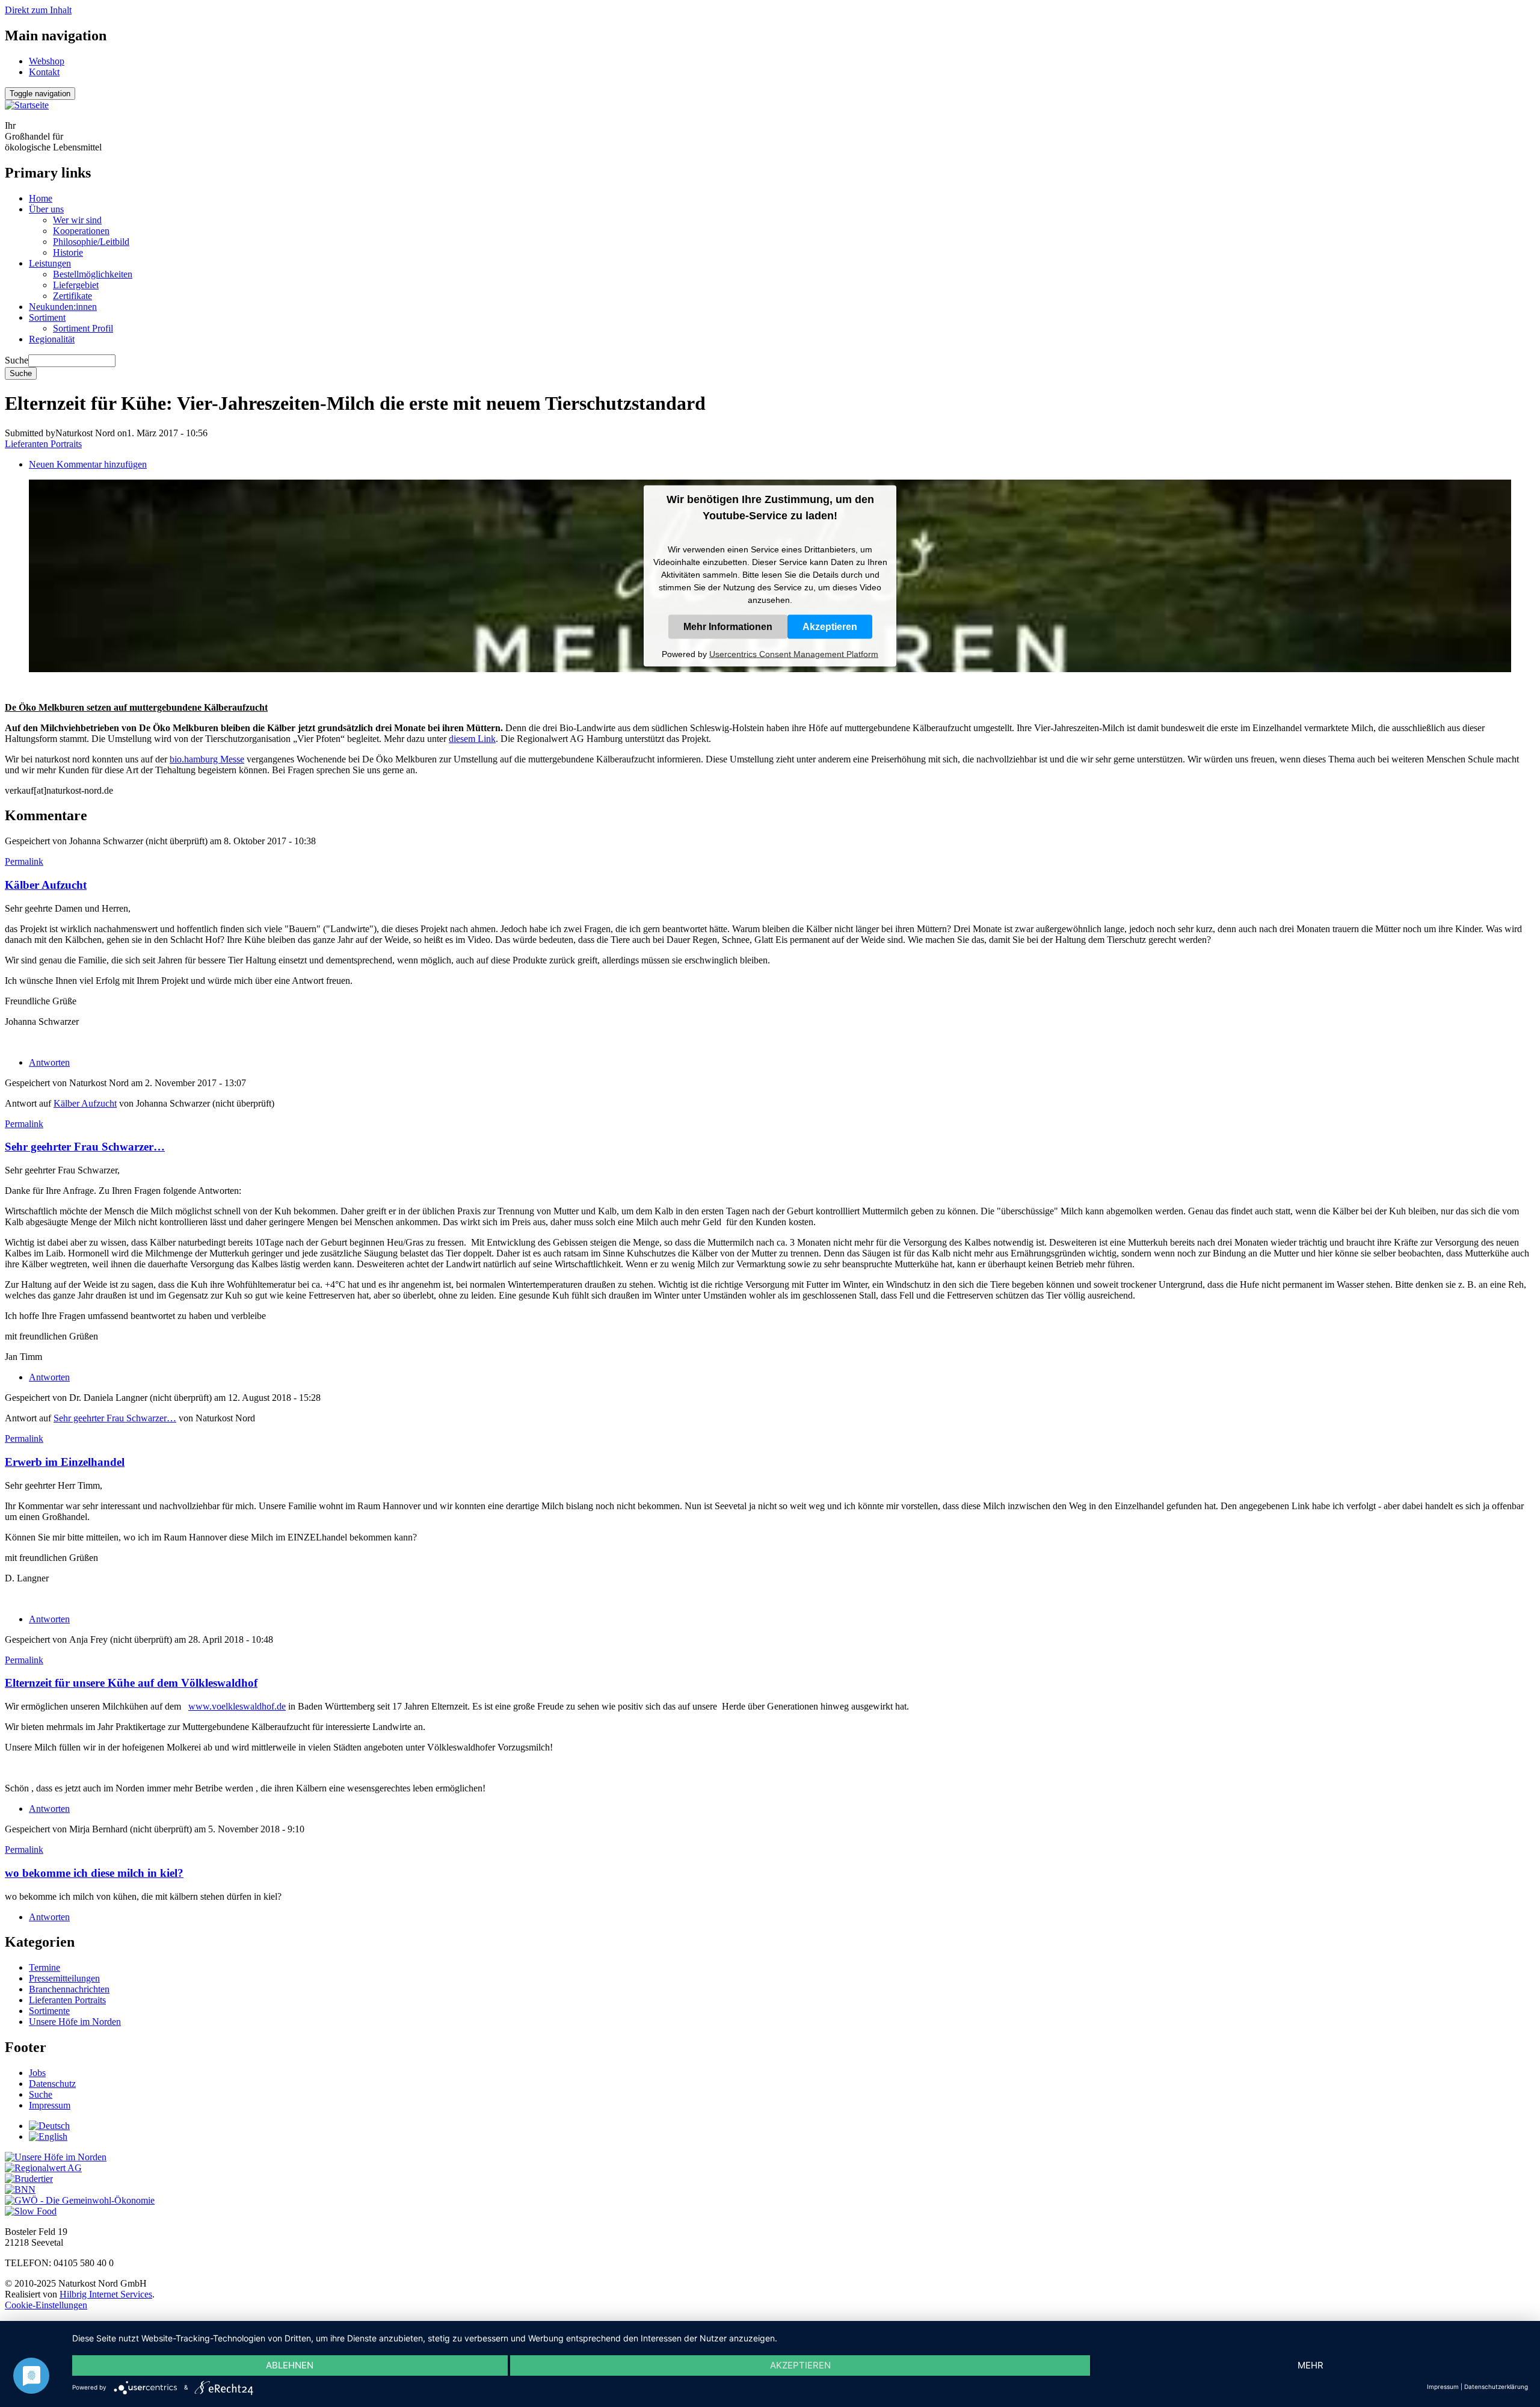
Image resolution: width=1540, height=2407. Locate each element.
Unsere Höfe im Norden (75, 2022)
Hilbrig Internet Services (106, 2294)
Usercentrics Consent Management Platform (794, 654)
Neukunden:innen (63, 307)
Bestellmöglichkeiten (93, 274)
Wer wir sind (77, 220)
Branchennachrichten (69, 1989)
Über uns (46, 209)
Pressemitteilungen (64, 1978)
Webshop (47, 61)
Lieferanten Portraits (43, 444)
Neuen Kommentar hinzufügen (88, 464)
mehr (1311, 2365)
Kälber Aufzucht (46, 885)
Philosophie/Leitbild (91, 242)
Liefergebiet (76, 285)
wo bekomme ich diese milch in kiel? (94, 1873)
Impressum (50, 2105)
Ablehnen (290, 2365)
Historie (68, 252)
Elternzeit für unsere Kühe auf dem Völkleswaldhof (131, 1683)
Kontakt (44, 72)
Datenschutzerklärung (1496, 2387)
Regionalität (52, 339)
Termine (45, 1967)
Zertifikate (72, 296)
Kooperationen (81, 231)
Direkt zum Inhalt (38, 10)
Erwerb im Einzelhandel (65, 1462)
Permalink (24, 861)
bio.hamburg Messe (207, 759)
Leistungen (50, 263)
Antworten (49, 1062)
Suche (17, 360)
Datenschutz (52, 2084)
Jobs (37, 2073)
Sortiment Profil (83, 328)
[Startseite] (27, 105)
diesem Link (472, 739)
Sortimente (49, 2011)
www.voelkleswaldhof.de (237, 1706)
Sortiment (47, 317)
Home (41, 198)
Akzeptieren (830, 626)
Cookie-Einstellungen (46, 2305)
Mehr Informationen (728, 626)
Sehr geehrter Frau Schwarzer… (85, 1147)
